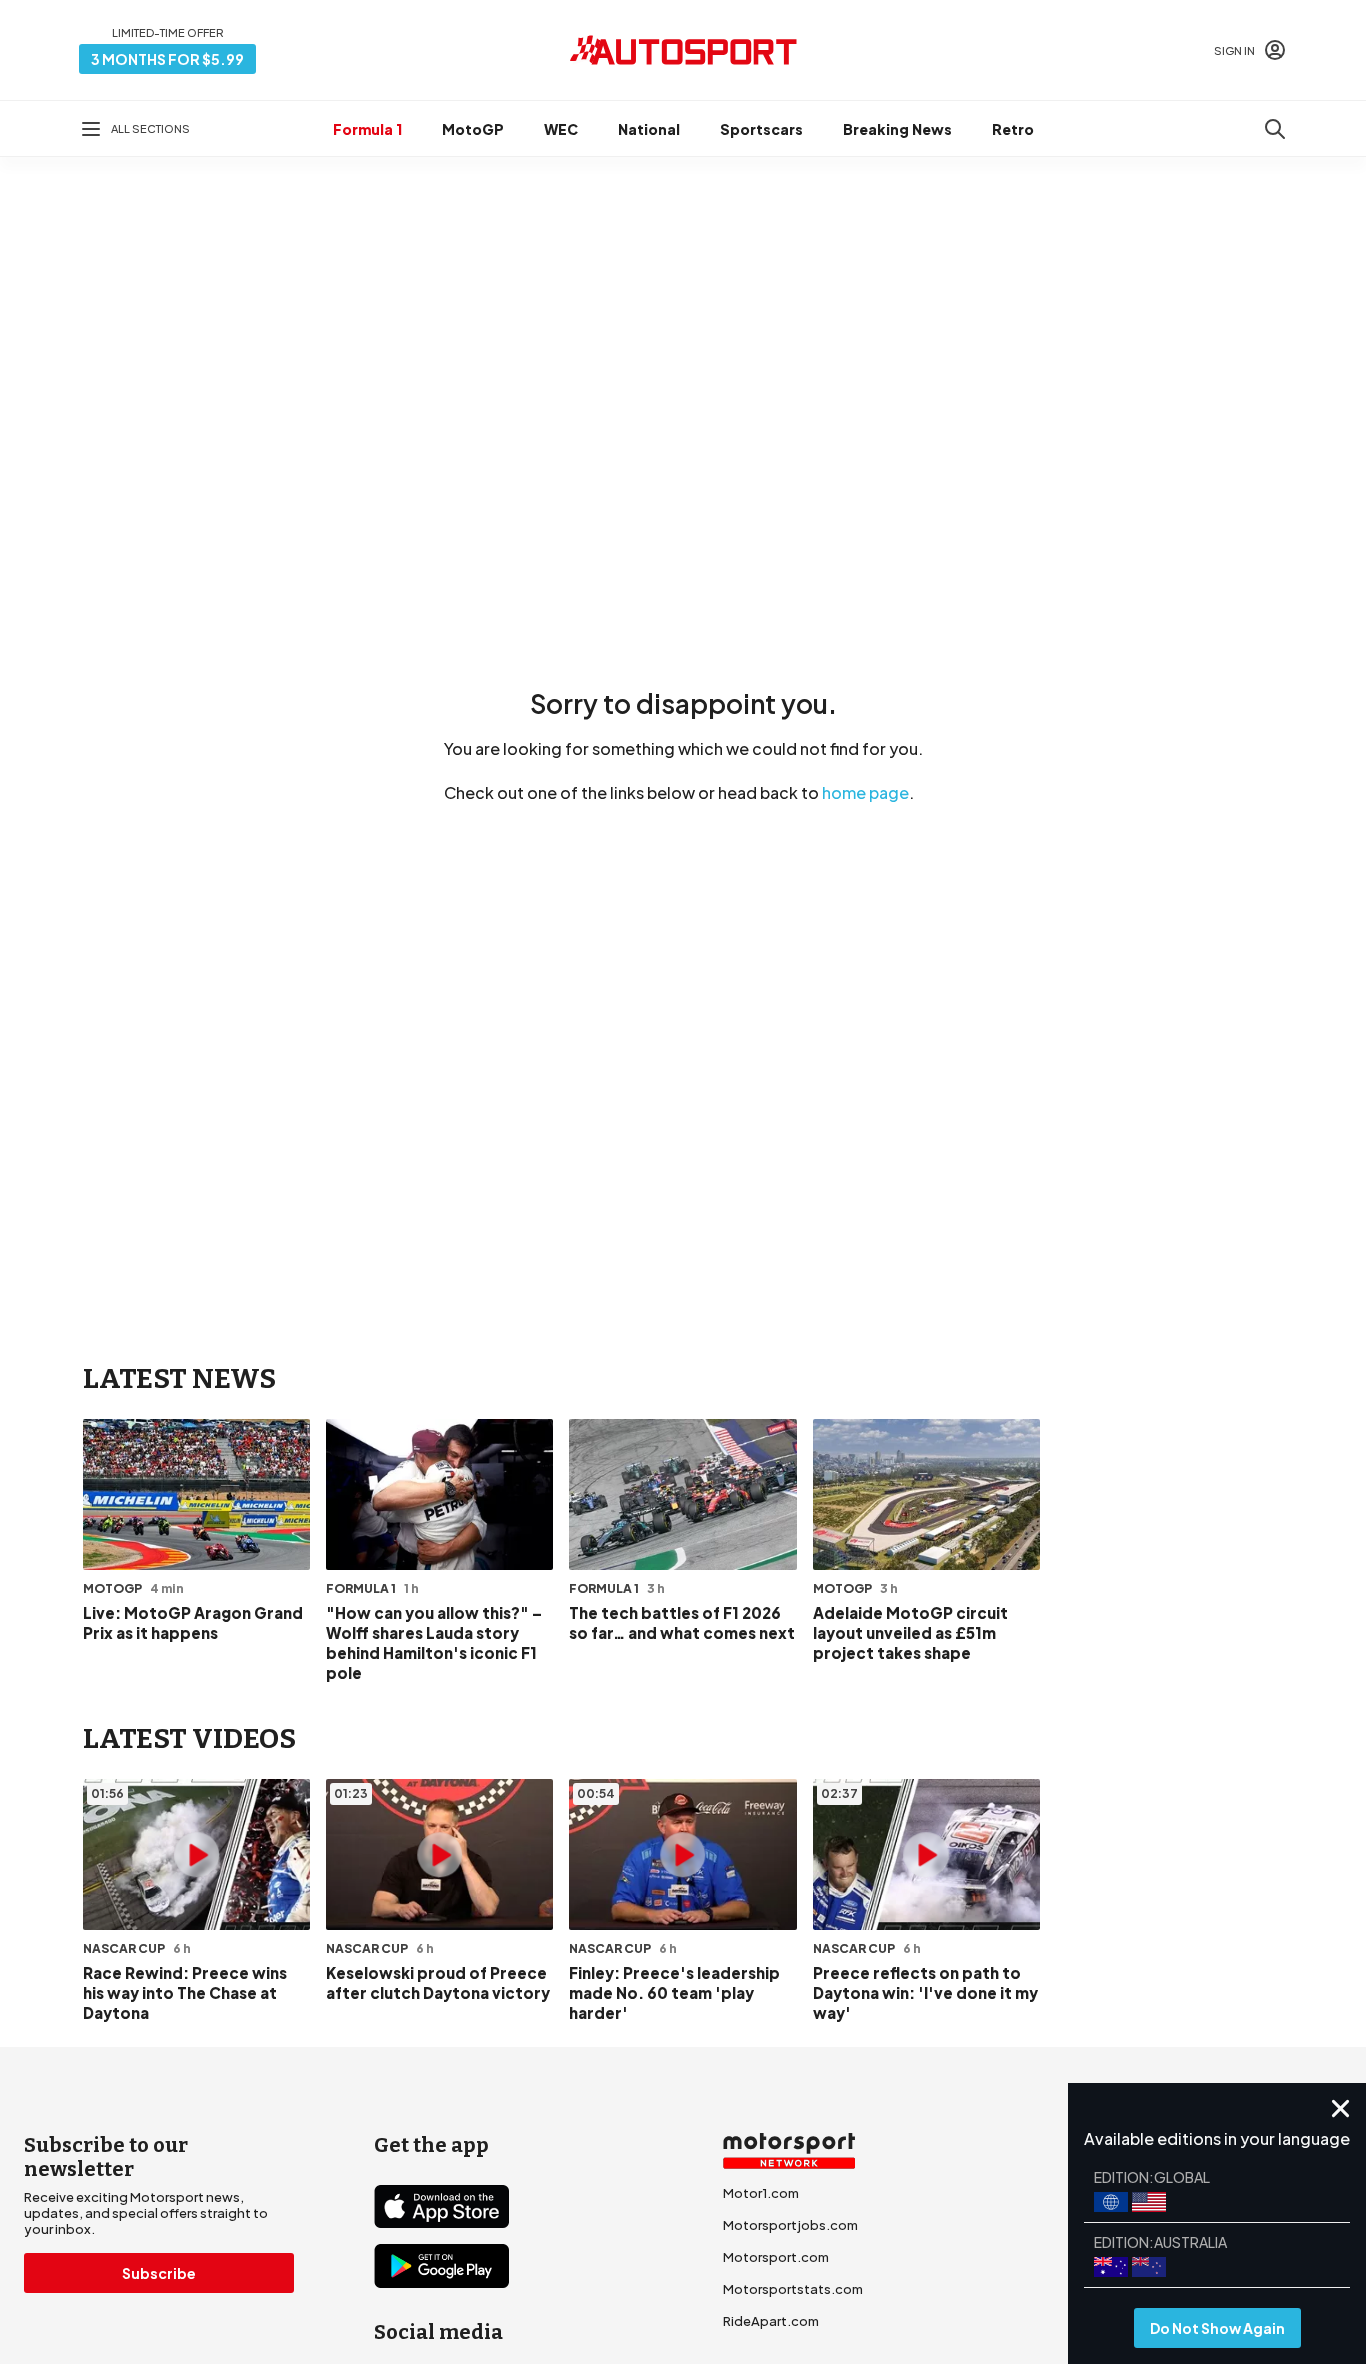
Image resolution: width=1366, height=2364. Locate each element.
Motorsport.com (776, 2257)
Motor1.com (761, 2193)
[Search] (1275, 129)
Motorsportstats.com (793, 2289)
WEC (561, 129)
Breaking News (897, 129)
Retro (1013, 129)
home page (865, 792)
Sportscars (761, 129)
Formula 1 (367, 129)
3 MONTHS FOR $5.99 (167, 59)
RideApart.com (771, 2321)
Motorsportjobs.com (790, 2225)
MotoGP (473, 129)
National (649, 129)
